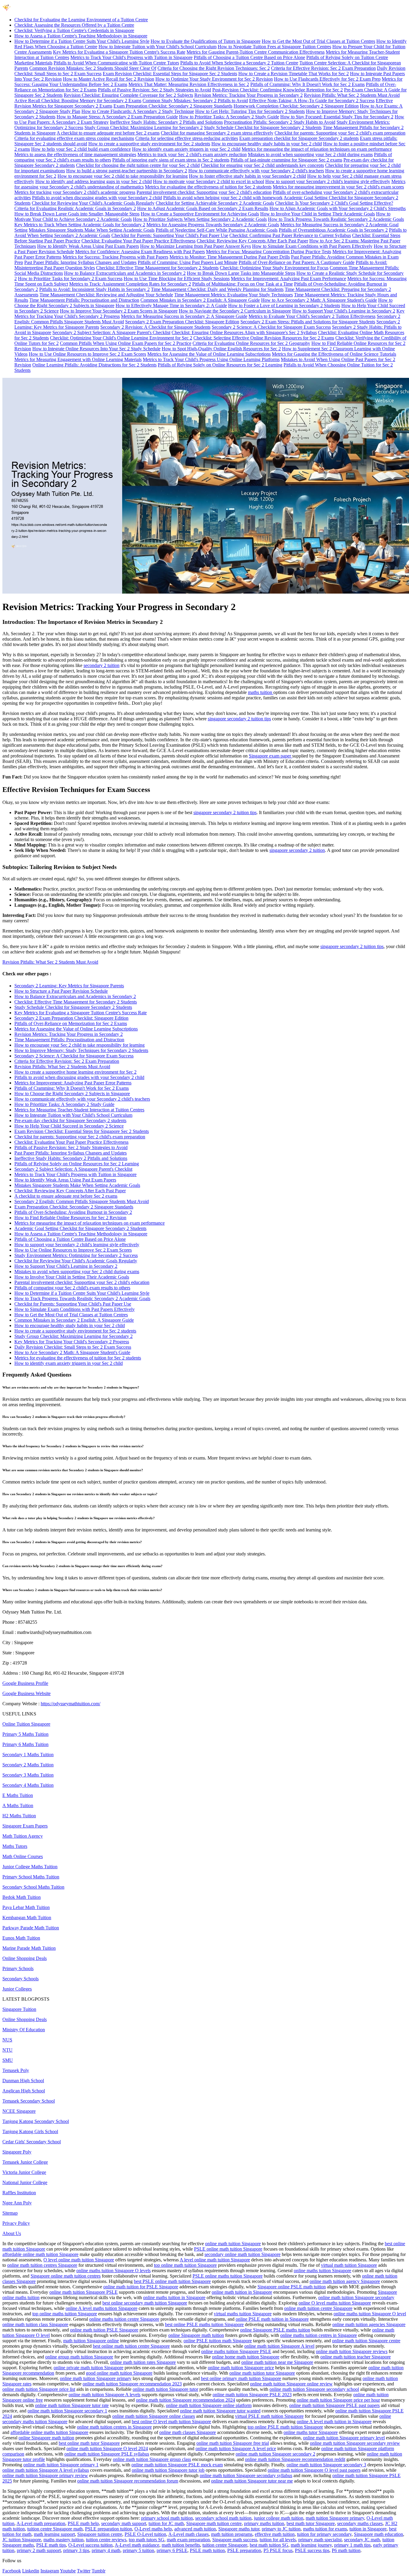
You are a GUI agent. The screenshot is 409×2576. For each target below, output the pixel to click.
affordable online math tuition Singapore (40, 2254)
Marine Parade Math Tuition (29, 1948)
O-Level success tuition (90, 2545)
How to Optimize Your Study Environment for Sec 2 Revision (214, 79)
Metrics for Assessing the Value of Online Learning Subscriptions (209, 354)
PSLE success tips (312, 2550)
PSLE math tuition (207, 2550)
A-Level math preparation (41, 2523)
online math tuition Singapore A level (279, 2346)
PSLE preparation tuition (109, 2529)
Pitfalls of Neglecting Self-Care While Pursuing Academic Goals (217, 230)
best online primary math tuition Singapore (241, 2378)
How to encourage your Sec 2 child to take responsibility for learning (123, 176)
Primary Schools (18, 1968)
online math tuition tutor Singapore (262, 2373)
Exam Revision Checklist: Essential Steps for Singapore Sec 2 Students (170, 74)
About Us (12, 2233)
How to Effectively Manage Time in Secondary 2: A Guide (171, 305)
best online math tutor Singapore (89, 2443)
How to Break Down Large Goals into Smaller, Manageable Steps (77, 214)
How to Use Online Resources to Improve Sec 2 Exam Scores (87, 354)
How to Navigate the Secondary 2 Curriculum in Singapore (235, 311)
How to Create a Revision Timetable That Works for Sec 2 (294, 74)
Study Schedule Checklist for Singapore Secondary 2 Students (263, 127)
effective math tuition (275, 2534)
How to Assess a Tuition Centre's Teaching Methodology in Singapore (81, 36)
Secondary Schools (21, 1979)
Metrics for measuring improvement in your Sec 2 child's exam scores (338, 187)
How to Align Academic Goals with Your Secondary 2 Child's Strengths (338, 208)
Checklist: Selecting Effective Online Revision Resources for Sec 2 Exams (264, 338)
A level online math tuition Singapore (215, 2260)
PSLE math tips (51, 2545)
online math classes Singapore (188, 2432)
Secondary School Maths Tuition (33, 1887)
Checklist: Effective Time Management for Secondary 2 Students (157, 268)
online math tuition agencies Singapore (369, 2324)
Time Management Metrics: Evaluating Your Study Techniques (234, 295)
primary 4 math (106, 2550)
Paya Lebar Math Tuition (26, 1907)
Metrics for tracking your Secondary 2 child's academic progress (75, 192)
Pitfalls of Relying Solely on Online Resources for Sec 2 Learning (220, 365)
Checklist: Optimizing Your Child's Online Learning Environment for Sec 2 (121, 338)
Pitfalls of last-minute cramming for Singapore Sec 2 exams (286, 160)
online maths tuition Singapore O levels (113, 2271)
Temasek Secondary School (29, 2101)
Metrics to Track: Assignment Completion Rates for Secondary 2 (130, 284)
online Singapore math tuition (196, 2335)
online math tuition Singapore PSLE (84, 2292)
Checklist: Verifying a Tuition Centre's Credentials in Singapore (74, 30)
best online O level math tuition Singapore (171, 2422)
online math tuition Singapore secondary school (314, 2389)
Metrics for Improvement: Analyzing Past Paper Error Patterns (73, 1083)
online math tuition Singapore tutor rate (72, 2405)
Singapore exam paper (271, 756)
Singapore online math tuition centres (66, 2276)
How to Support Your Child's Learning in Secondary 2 (344, 311)
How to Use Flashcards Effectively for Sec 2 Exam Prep (327, 79)
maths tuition (261, 692)
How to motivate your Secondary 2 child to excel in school (209, 181)
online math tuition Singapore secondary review (355, 2443)
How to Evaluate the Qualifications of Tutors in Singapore (206, 41)
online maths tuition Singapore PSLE (236, 2351)
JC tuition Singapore (22, 2540)
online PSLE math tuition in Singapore (272, 2319)
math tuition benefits (181, 2545)
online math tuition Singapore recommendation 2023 (132, 2384)
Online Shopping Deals (25, 1958)
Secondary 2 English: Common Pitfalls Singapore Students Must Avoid (82, 1201)
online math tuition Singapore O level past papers (314, 2470)
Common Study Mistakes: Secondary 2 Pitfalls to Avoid (195, 101)
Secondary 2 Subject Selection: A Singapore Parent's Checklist (111, 332)
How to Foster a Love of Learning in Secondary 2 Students (284, 305)
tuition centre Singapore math (55, 2529)
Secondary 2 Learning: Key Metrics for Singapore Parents (69, 986)
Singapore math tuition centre (214, 2523)
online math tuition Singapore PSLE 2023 (252, 2395)
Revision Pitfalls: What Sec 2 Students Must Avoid (352, 95)
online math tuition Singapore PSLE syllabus (107, 2454)
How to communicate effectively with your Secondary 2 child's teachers (256, 171)
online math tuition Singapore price (241, 2368)
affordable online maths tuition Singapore (49, 2432)
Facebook (12, 2571)
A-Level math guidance (137, 2545)
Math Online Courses (23, 1856)
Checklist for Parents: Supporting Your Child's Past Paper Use (170, 235)
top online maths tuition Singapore (65, 2314)
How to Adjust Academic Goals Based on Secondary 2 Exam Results (203, 208)
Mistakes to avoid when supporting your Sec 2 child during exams (310, 154)
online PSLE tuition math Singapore (218, 2341)
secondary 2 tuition (102, 665)
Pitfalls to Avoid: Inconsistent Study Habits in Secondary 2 (94, 289)
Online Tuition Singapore (26, 1724)
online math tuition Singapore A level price (236, 2449)
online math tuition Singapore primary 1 (61, 2465)
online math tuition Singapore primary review (45, 2475)
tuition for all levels (278, 2540)
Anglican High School (24, 2091)
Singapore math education (378, 2534)
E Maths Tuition (18, 1795)
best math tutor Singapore (311, 2523)
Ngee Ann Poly (17, 2203)
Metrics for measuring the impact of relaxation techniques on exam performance (317, 149)
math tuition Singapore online (91, 2341)
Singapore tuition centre (100, 2534)
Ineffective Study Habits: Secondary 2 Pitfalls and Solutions (166, 122)
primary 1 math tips (352, 2545)
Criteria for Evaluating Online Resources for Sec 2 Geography (251, 343)
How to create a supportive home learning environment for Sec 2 (75, 1072)
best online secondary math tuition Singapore (145, 2303)
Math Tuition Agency (23, 1836)
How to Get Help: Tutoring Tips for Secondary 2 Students (250, 111)
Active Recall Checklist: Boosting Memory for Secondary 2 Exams (78, 101)
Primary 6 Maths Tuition (25, 1744)
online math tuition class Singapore (35, 2324)
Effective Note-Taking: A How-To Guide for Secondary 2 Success (312, 101)
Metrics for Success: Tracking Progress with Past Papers (115, 257)
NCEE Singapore (19, 2111)
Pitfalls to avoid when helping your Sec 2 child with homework (223, 198)
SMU (8, 2060)
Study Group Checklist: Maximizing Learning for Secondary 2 (144, 127)
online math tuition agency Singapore (345, 2281)
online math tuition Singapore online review (291, 2384)
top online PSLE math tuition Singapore (285, 2427)
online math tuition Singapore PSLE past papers (334, 2405)
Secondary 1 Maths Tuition (28, 1755)
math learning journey (311, 2545)
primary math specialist (320, 2540)
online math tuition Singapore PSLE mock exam (177, 2465)
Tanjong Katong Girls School (30, 2131)
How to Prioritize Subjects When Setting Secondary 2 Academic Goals (200, 219)
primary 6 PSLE (172, 2550)
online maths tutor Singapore (311, 2432)
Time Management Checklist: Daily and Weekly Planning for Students (217, 289)
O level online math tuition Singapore (79, 2260)
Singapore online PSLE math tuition (292, 2287)
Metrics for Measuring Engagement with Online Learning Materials (78, 359)
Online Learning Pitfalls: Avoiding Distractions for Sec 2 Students (94, 365)
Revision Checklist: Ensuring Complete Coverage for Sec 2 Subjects (128, 95)
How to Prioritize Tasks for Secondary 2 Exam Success (70, 279)
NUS (7, 2040)
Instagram (50, 2571)
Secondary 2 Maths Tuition (28, 1765)
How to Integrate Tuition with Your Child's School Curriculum (157, 47)
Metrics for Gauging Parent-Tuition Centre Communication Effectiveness (256, 52)
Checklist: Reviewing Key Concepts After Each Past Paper (252, 241)
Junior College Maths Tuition (30, 1867)
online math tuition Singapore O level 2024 (107, 2449)
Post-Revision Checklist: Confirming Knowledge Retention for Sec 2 (278, 90)
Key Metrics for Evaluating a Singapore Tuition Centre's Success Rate (119, 52)
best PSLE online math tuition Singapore (172, 2281)
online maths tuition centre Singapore (124, 2319)
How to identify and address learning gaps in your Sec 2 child (94, 181)
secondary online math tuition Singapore (243, 2254)
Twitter (84, 2571)
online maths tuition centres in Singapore (319, 2335)
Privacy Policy (16, 2223)
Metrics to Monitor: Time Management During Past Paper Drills (230, 257)
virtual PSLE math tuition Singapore (269, 2416)
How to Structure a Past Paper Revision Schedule (61, 991)
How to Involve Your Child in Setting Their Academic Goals (318, 214)
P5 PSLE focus (278, 2550)
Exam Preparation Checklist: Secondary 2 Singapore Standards (173, 106)
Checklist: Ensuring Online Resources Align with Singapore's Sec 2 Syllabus (244, 332)
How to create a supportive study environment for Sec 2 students (149, 144)
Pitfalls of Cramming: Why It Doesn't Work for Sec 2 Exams (307, 84)
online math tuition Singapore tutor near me (252, 2481)
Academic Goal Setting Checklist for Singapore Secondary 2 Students (80, 1228)
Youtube (68, 2571)
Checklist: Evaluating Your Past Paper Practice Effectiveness (138, 241)
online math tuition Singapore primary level (344, 2438)
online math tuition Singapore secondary (356, 2297)
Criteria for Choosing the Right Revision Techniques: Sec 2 (214, 68)
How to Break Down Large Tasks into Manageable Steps (241, 273)
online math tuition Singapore (233, 2244)
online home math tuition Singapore (246, 2357)
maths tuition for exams (325, 2529)
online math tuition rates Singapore (143, 2362)
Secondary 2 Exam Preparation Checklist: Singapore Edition (182, 322)
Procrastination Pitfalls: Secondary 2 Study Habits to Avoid (280, 122)
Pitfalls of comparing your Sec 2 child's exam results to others (72, 1288)
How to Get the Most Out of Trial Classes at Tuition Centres (318, 41)
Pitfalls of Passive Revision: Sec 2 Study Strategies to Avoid (154, 90)
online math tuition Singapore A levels (104, 2395)
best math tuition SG (269, 2545)
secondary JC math (362, 2540)
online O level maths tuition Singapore (335, 2303)
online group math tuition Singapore (79, 2357)
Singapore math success (235, 2540)
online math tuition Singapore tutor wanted (220, 2411)
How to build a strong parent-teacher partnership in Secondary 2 (127, 171)
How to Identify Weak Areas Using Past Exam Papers (88, 246)
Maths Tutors (15, 1846)
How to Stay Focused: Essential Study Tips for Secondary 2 (337, 117)
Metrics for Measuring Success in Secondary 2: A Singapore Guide (184, 316)
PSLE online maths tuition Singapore (228, 2276)
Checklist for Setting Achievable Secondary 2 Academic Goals (215, 203)
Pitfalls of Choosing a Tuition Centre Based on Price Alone (249, 57)
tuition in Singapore (368, 2529)
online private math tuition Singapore (88, 2368)
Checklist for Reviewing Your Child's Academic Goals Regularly (93, 203)
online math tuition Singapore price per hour (338, 2400)
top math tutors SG (147, 2540)
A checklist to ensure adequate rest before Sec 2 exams (108, 133)
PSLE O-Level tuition (145, 2534)
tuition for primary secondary (324, 2534)
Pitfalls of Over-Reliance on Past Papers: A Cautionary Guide (297, 262)
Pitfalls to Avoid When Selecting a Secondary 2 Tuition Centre (239, 63)
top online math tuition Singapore (185, 2265)
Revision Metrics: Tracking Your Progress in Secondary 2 (249, 95)
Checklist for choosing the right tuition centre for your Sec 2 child (138, 165)
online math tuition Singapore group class (152, 2459)
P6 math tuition (346, 2550)
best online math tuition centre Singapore (131, 2346)
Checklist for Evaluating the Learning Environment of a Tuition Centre (81, 20)
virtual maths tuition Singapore (243, 2314)
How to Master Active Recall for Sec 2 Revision (109, 79)
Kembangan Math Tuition (27, 1918)
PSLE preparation (244, 2550)
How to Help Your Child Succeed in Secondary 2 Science (69, 1126)
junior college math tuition (279, 2518)
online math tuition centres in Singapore (114, 2427)
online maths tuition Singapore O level (370, 2314)
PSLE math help (83, 2523)
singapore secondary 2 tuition (297, 850)
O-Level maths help (153, 2529)
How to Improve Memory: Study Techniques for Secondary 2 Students (81, 1050)
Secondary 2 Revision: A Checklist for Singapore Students (155, 327)
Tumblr (99, 2571)
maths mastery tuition (63, 2540)
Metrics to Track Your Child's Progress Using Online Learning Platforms (211, 359)
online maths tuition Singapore (322, 2271)
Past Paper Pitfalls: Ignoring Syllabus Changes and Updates (80, 262)
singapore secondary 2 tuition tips (239, 719)
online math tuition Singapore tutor (165, 2389)
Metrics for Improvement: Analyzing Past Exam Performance (288, 279)
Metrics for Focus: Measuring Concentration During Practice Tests (269, 252)
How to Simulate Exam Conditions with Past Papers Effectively (312, 246)
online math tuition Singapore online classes (154, 2416)
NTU (7, 2050)
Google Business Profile (25, 1683)
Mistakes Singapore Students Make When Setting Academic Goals (92, 230)
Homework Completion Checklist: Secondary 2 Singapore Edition (296, 106)
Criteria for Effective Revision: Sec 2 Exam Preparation (323, 68)
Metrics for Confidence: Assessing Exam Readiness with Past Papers (140, 252)
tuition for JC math (166, 2523)
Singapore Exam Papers (25, 1826)
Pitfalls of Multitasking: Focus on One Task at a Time (243, 284)
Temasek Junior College (25, 2162)
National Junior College (25, 2182)
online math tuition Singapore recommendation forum (128, 2481)
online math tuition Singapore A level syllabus (46, 2470)
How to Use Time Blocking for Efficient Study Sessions (177, 279)
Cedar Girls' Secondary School (32, 2142)
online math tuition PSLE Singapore (104, 2330)
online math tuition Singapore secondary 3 (326, 2465)
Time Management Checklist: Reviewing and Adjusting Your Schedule (106, 295)
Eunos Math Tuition (21, 1938)
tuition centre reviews (106, 2540)
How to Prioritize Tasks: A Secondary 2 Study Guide (229, 117)
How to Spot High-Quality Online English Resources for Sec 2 (221, 349)
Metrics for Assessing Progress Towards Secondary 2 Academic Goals (213, 225)
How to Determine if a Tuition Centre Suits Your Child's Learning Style (82, 41)
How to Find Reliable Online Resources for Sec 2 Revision (70, 1218)
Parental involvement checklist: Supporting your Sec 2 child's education (204, 192)
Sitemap (10, 2213)
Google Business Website (26, 1693)
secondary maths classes (360, 2523)
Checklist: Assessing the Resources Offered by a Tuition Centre (74, 25)
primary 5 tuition (138, 2550)
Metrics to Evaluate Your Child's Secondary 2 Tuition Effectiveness (312, 316)
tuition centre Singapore (225, 2545)
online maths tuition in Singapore (174, 2297)
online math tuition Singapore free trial (233, 2443)
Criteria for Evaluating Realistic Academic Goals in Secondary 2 (75, 208)
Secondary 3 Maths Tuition (28, 1775)
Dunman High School (23, 2081)
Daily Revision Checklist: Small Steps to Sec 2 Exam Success (73, 1347)
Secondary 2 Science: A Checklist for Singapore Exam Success (271, 327)
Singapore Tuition (19, 2009)
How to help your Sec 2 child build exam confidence (81, 149)
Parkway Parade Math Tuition (31, 1928)
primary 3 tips (76, 2550)
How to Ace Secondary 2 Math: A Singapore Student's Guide (319, 300)
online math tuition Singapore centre (366, 2341)
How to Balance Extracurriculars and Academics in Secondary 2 (125, 273)
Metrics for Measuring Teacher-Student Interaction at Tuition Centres (79, 1110)
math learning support (54, 2534)
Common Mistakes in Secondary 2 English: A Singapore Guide (200, 300)
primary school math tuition (167, 2518)
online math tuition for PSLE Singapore (141, 2287)
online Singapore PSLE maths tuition (275, 2330)
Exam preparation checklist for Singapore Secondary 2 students (299, 138)
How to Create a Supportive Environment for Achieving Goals (200, 214)
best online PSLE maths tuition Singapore (204, 2324)
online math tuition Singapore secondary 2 (275, 2454)
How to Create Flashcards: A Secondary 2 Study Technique (138, 111)
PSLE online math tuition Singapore (228, 2249)
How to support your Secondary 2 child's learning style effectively (328, 181)
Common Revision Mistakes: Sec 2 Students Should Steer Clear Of (93, 68)
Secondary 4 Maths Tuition (28, 1785)
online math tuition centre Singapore (318, 2308)
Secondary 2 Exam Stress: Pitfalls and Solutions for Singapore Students (308, 322)
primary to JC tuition (281, 2529)
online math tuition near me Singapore (277, 2362)
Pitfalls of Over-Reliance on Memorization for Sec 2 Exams (71, 1023)
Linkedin (31, 2571)
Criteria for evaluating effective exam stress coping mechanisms (74, 138)
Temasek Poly (16, 2070)
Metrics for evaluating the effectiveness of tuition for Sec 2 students (208, 187)
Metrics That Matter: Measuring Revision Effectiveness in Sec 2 (189, 84)
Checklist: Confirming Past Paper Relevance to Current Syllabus (290, 235)
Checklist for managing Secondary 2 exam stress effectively (217, 133)
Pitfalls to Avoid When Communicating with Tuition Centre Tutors (116, 63)
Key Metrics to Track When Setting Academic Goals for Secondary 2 (80, 225)
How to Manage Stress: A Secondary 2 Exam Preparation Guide (117, 117)
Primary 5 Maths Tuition (25, 1734)
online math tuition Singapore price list (39, 2389)
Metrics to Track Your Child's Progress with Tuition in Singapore (131, 57)
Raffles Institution (19, 2193)
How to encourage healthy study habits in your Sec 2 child (267, 144)
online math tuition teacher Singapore (356, 2357)
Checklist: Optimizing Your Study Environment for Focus (274, 268)
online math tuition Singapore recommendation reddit (295, 2459)
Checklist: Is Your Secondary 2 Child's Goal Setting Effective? (334, 203)
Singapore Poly (17, 2152)
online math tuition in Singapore (242, 2292)
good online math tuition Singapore (119, 2373)
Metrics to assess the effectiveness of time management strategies (75, 154)
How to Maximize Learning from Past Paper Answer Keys (196, 246)
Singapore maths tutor (239, 2529)
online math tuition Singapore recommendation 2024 (185, 2400)
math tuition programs (232, 2534)
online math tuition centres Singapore (42, 2265)
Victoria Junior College (24, 2172)
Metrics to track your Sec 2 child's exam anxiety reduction (192, 154)
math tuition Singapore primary (335, 2518)
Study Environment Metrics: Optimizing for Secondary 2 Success (76, 1255)
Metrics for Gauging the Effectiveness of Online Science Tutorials (334, 354)
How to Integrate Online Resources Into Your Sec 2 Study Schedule (96, 349)
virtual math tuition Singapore (349, 2265)
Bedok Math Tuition (22, 1897)
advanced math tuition (195, 2529)
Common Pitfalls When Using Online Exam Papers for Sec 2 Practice (126, 343)
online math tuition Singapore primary (96, 2378)
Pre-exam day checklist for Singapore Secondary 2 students (70, 1121)
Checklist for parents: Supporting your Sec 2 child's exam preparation (340, 133)
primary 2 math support (39, 2550)
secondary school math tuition (223, 2518)
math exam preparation (188, 2540)
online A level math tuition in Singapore (334, 2422)
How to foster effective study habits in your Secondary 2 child (247, 176)
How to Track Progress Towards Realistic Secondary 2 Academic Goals (336, 219)
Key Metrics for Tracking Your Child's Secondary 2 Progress (72, 1342)
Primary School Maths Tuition (31, 1877)
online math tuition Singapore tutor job (168, 2470)
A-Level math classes (188, 2534)
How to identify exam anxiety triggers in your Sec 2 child (186, 149)
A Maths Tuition (18, 1805)
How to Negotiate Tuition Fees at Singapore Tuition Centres (274, 47)
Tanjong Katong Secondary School (36, 2121)
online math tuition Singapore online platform (209, 2405)
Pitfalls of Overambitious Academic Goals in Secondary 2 (333, 230)
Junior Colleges (17, 1989)
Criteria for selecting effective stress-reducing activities (187, 138)
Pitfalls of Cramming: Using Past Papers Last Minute (188, 262)
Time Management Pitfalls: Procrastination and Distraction (84, 300)
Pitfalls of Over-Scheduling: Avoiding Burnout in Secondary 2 (73, 1212)
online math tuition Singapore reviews (352, 2351)
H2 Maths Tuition (19, 1816)
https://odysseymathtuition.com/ (71, 1704)
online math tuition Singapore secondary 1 (67, 2411)
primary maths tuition (264, 2523)
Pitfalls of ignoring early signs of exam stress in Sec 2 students (171, 160)
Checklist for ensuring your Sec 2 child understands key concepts (262, 165)
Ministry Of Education (24, 2030)
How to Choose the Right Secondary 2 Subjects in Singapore (72, 1094)
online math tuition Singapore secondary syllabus (246, 2475)
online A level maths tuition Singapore (102, 2308)
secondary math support (124, 2523)
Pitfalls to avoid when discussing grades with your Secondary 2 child (97, 198)
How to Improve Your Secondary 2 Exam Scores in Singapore (119, 311)
